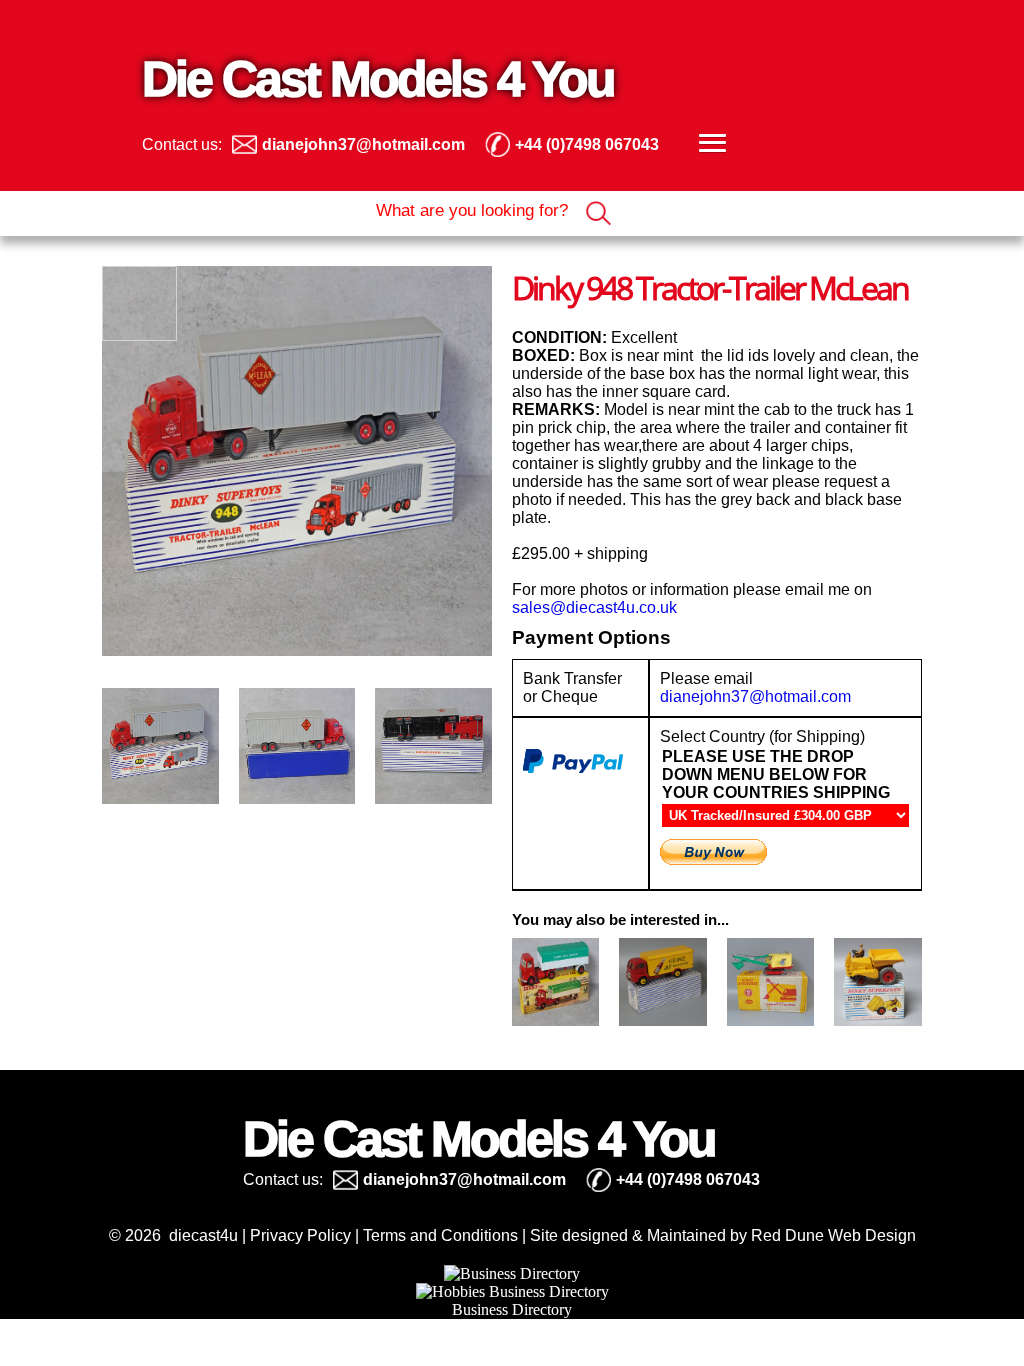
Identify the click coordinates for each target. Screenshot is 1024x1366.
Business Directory (512, 1309)
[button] (710, 144)
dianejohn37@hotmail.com (755, 696)
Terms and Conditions (440, 1235)
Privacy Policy (300, 1235)
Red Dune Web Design (833, 1235)
